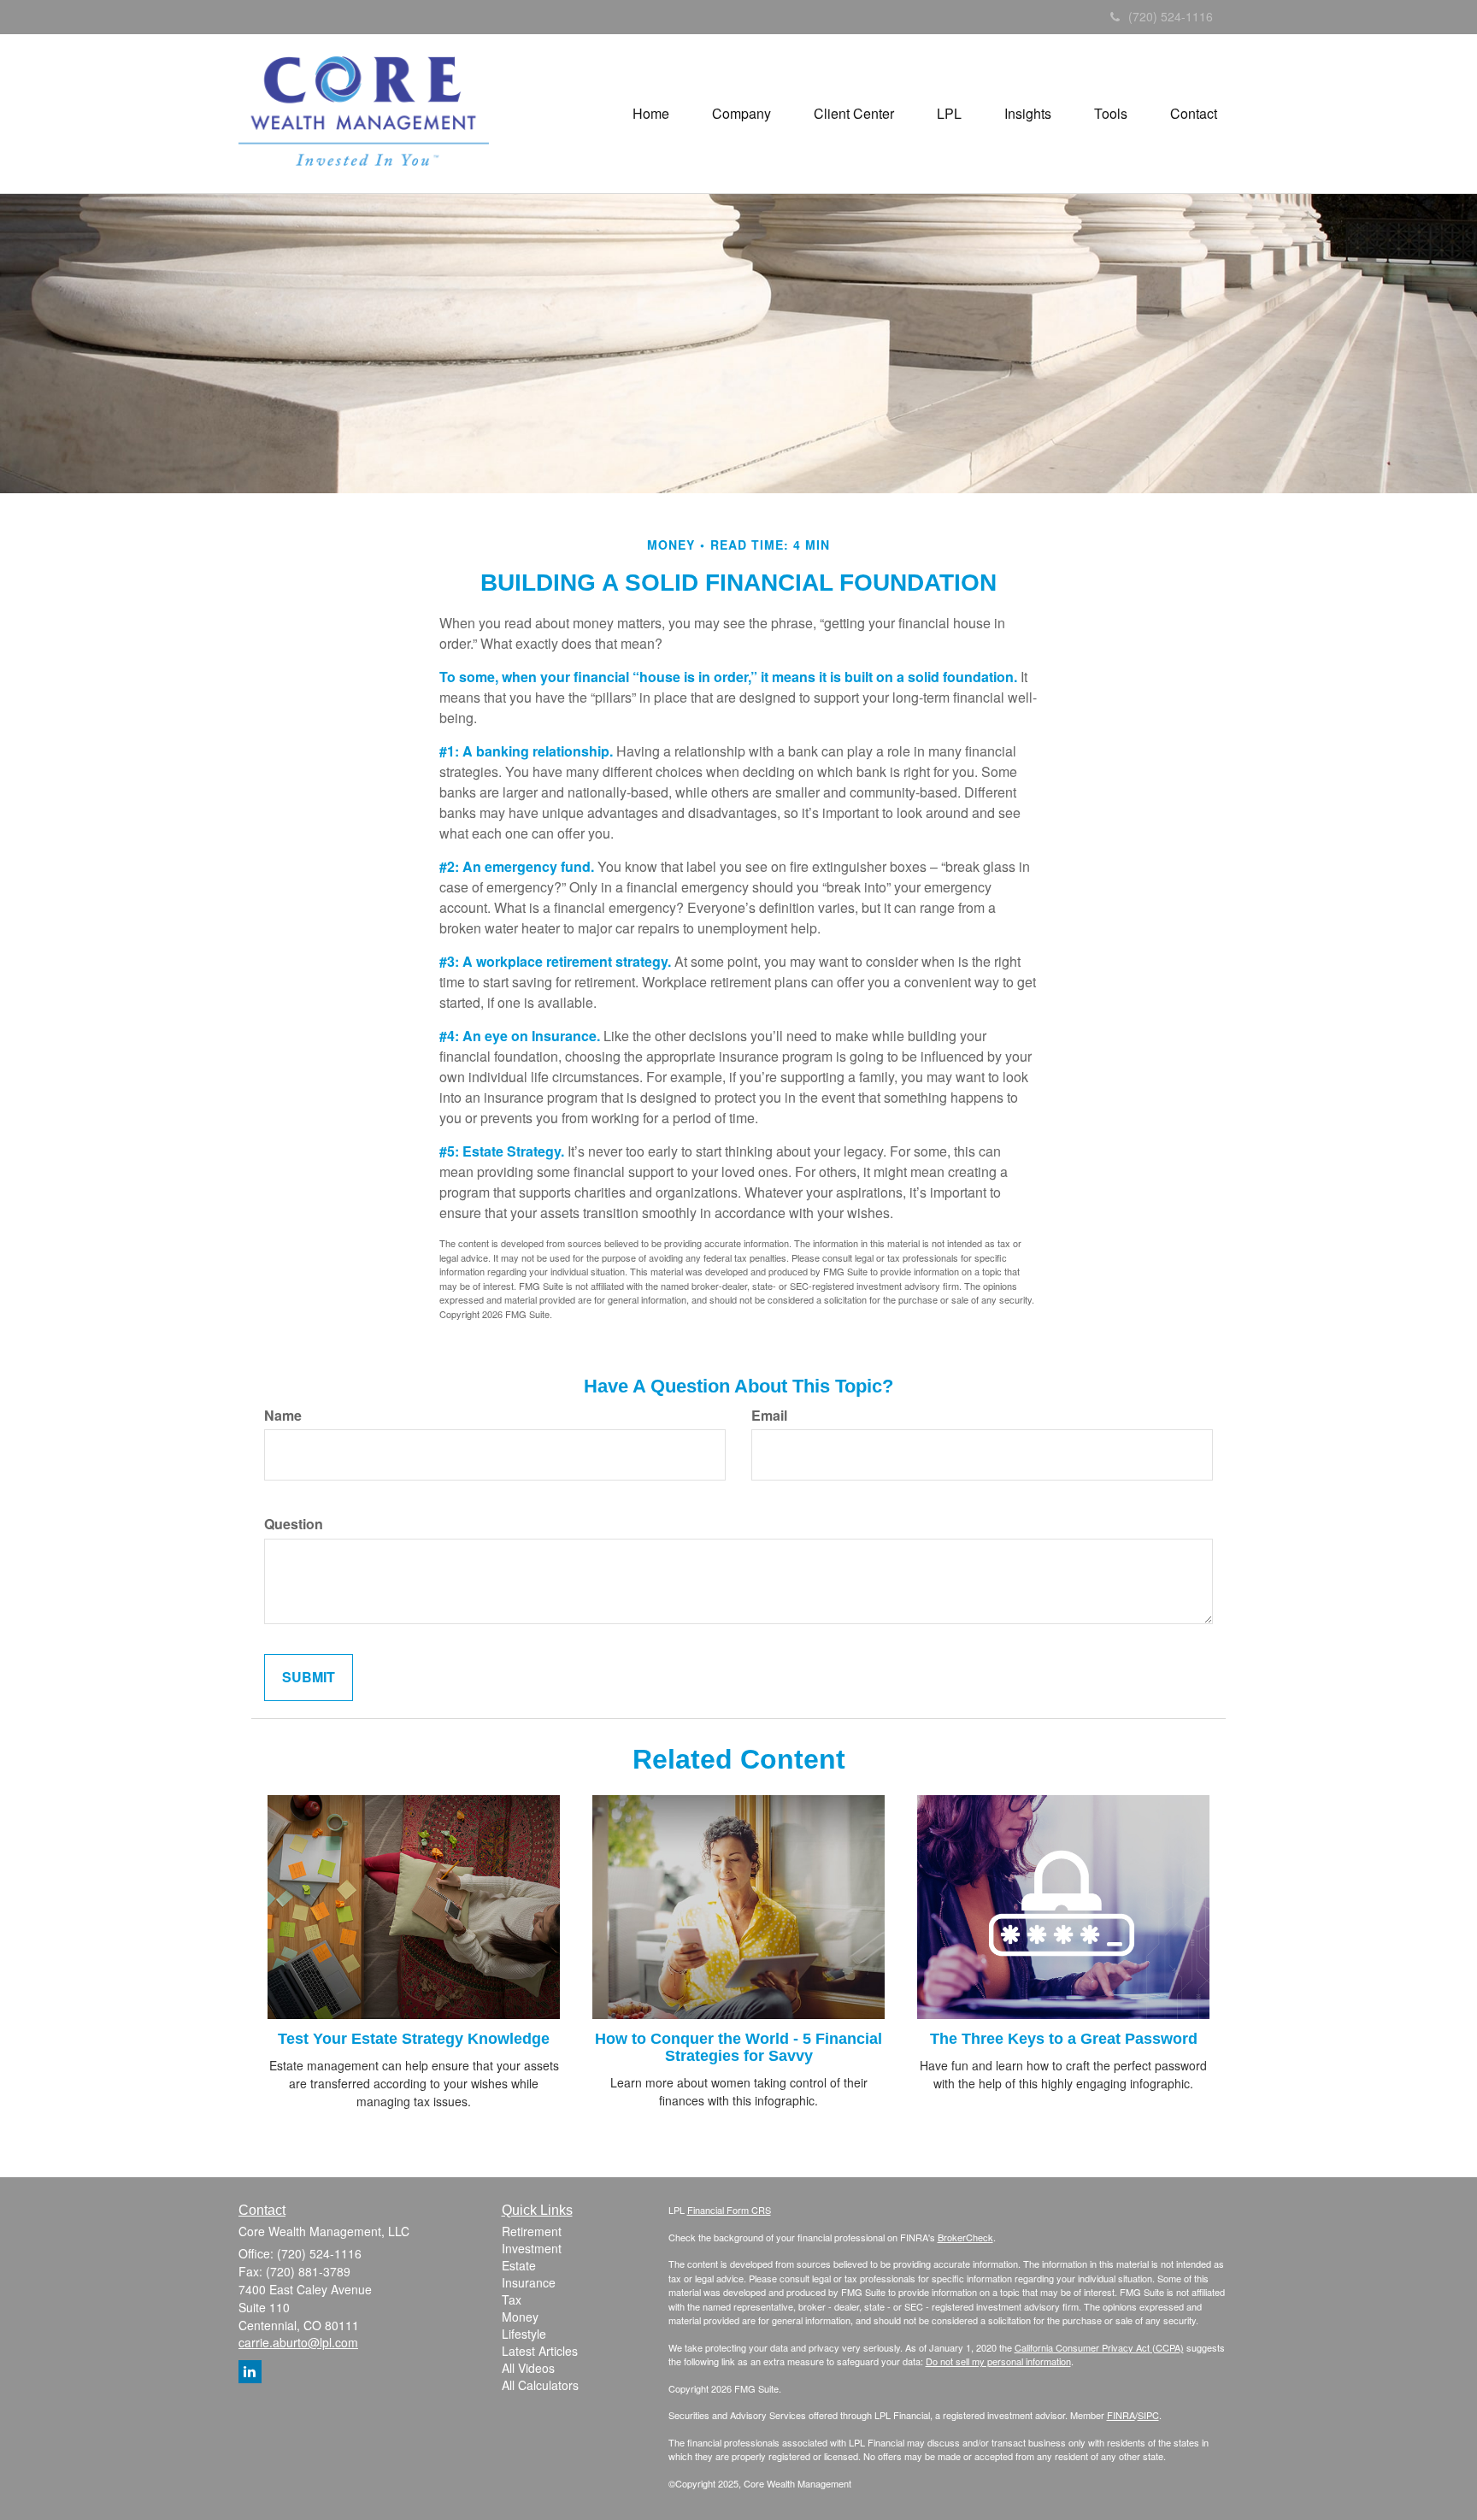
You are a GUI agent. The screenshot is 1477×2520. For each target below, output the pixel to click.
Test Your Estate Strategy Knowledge (414, 2039)
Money (520, 2317)
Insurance (529, 2282)
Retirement (532, 2231)
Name (283, 1416)
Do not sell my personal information (998, 2361)
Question (294, 1524)
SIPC (1148, 2415)
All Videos (528, 2368)
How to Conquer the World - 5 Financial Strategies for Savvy (738, 2047)
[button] (741, 114)
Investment (532, 2248)
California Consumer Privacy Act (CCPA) (1099, 2347)
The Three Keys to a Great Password (1064, 2039)
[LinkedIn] (250, 2372)
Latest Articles (540, 2351)
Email (769, 1416)
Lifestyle (524, 2334)
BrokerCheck (965, 2237)
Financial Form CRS (729, 2210)
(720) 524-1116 (1171, 16)
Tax (512, 2299)
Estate (519, 2265)
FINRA (1121, 2415)
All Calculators (540, 2385)
